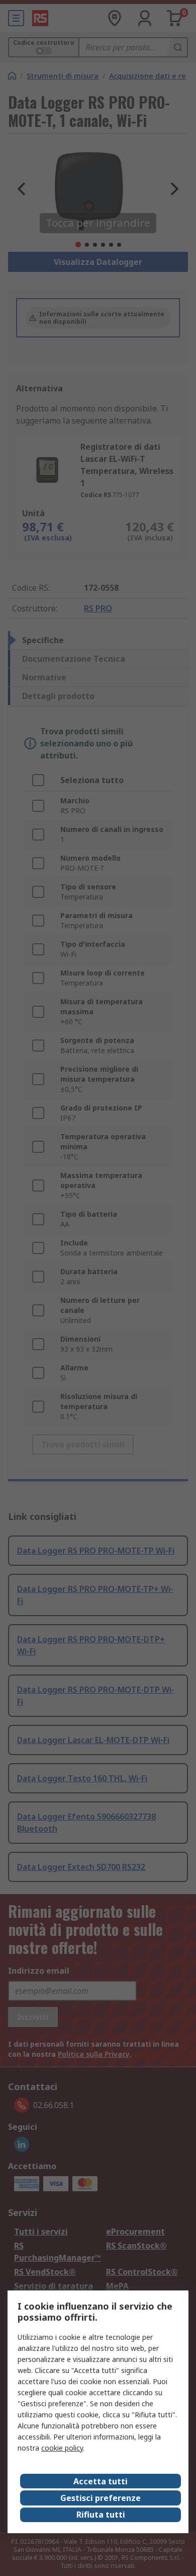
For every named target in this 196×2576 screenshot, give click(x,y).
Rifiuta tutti (101, 2515)
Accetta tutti (101, 2481)
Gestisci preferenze (101, 2498)
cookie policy (62, 2448)
